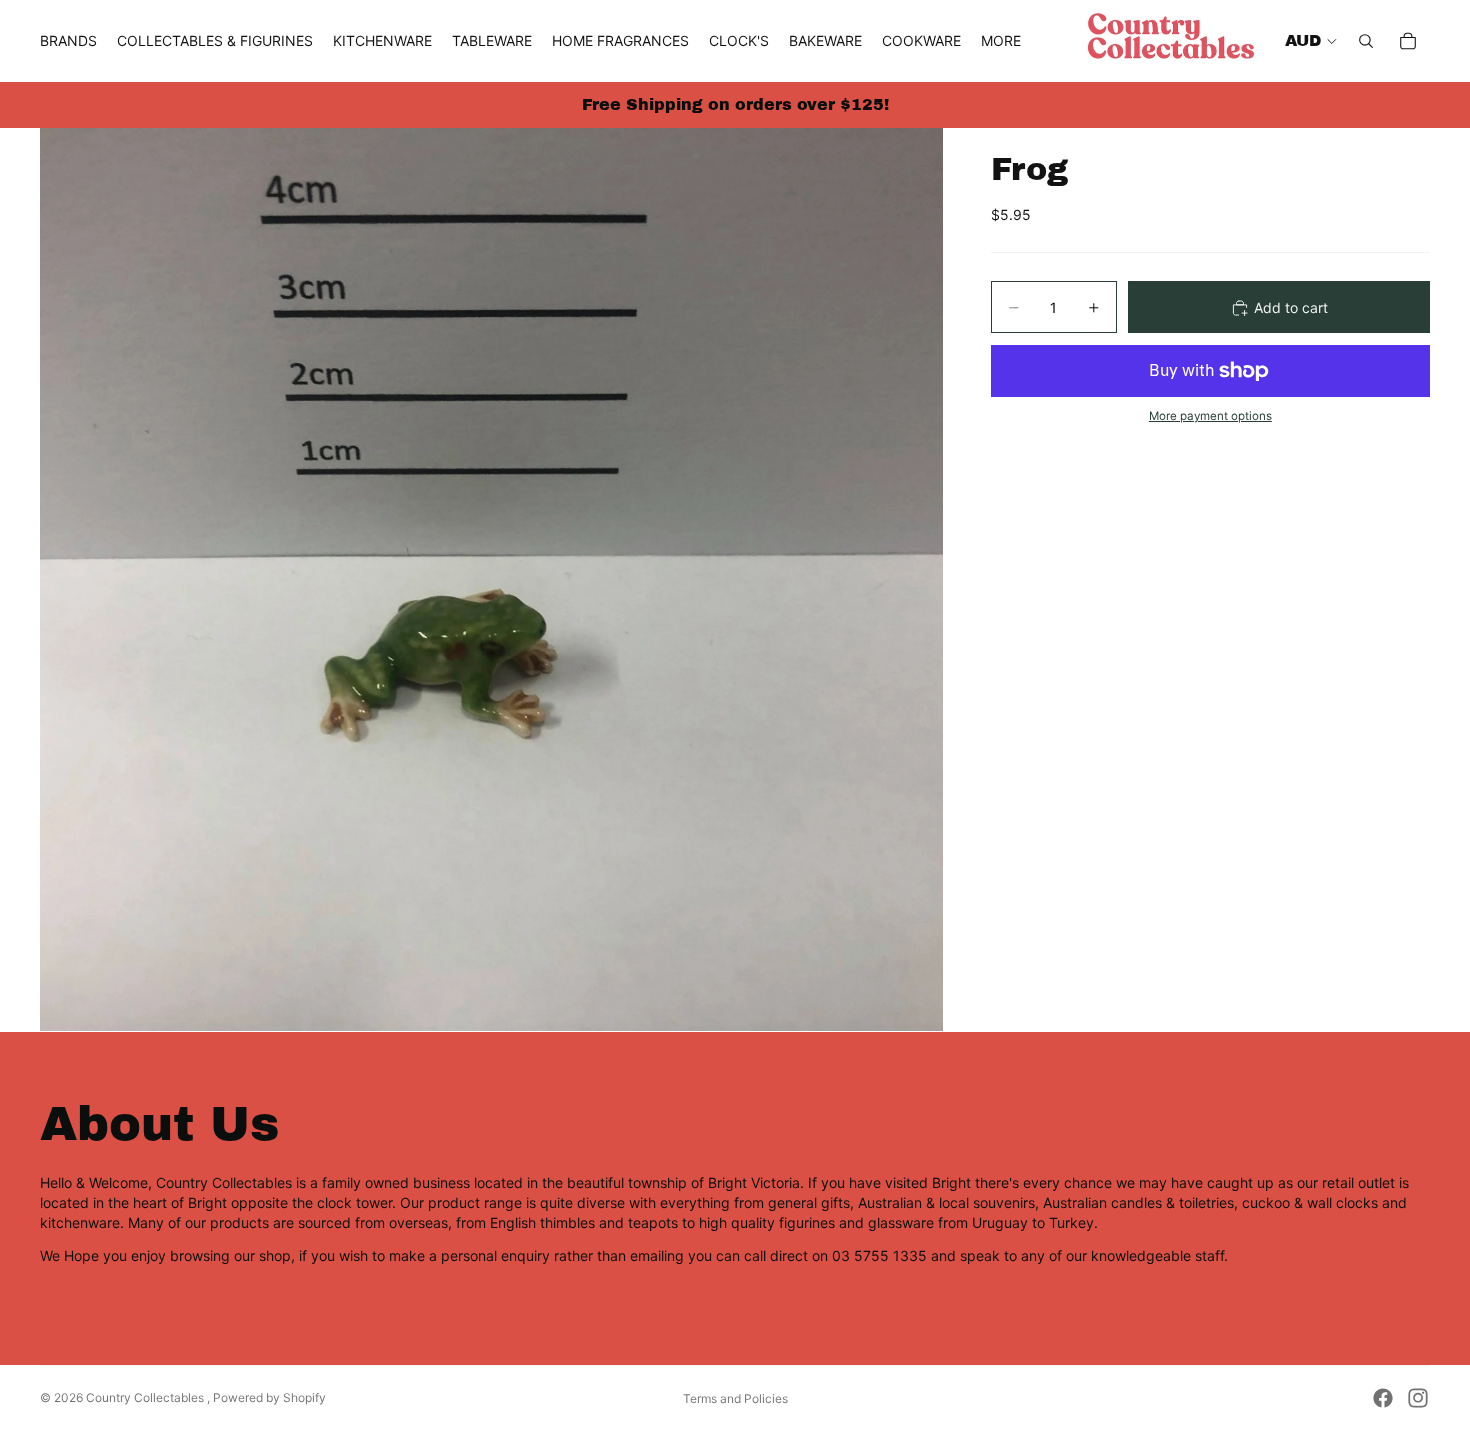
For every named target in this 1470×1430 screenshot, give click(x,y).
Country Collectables (146, 1397)
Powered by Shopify (269, 1397)
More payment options (1210, 417)
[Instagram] (1418, 1398)
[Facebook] (1383, 1398)
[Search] (1366, 41)
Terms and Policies (735, 1398)
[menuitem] (1001, 41)
